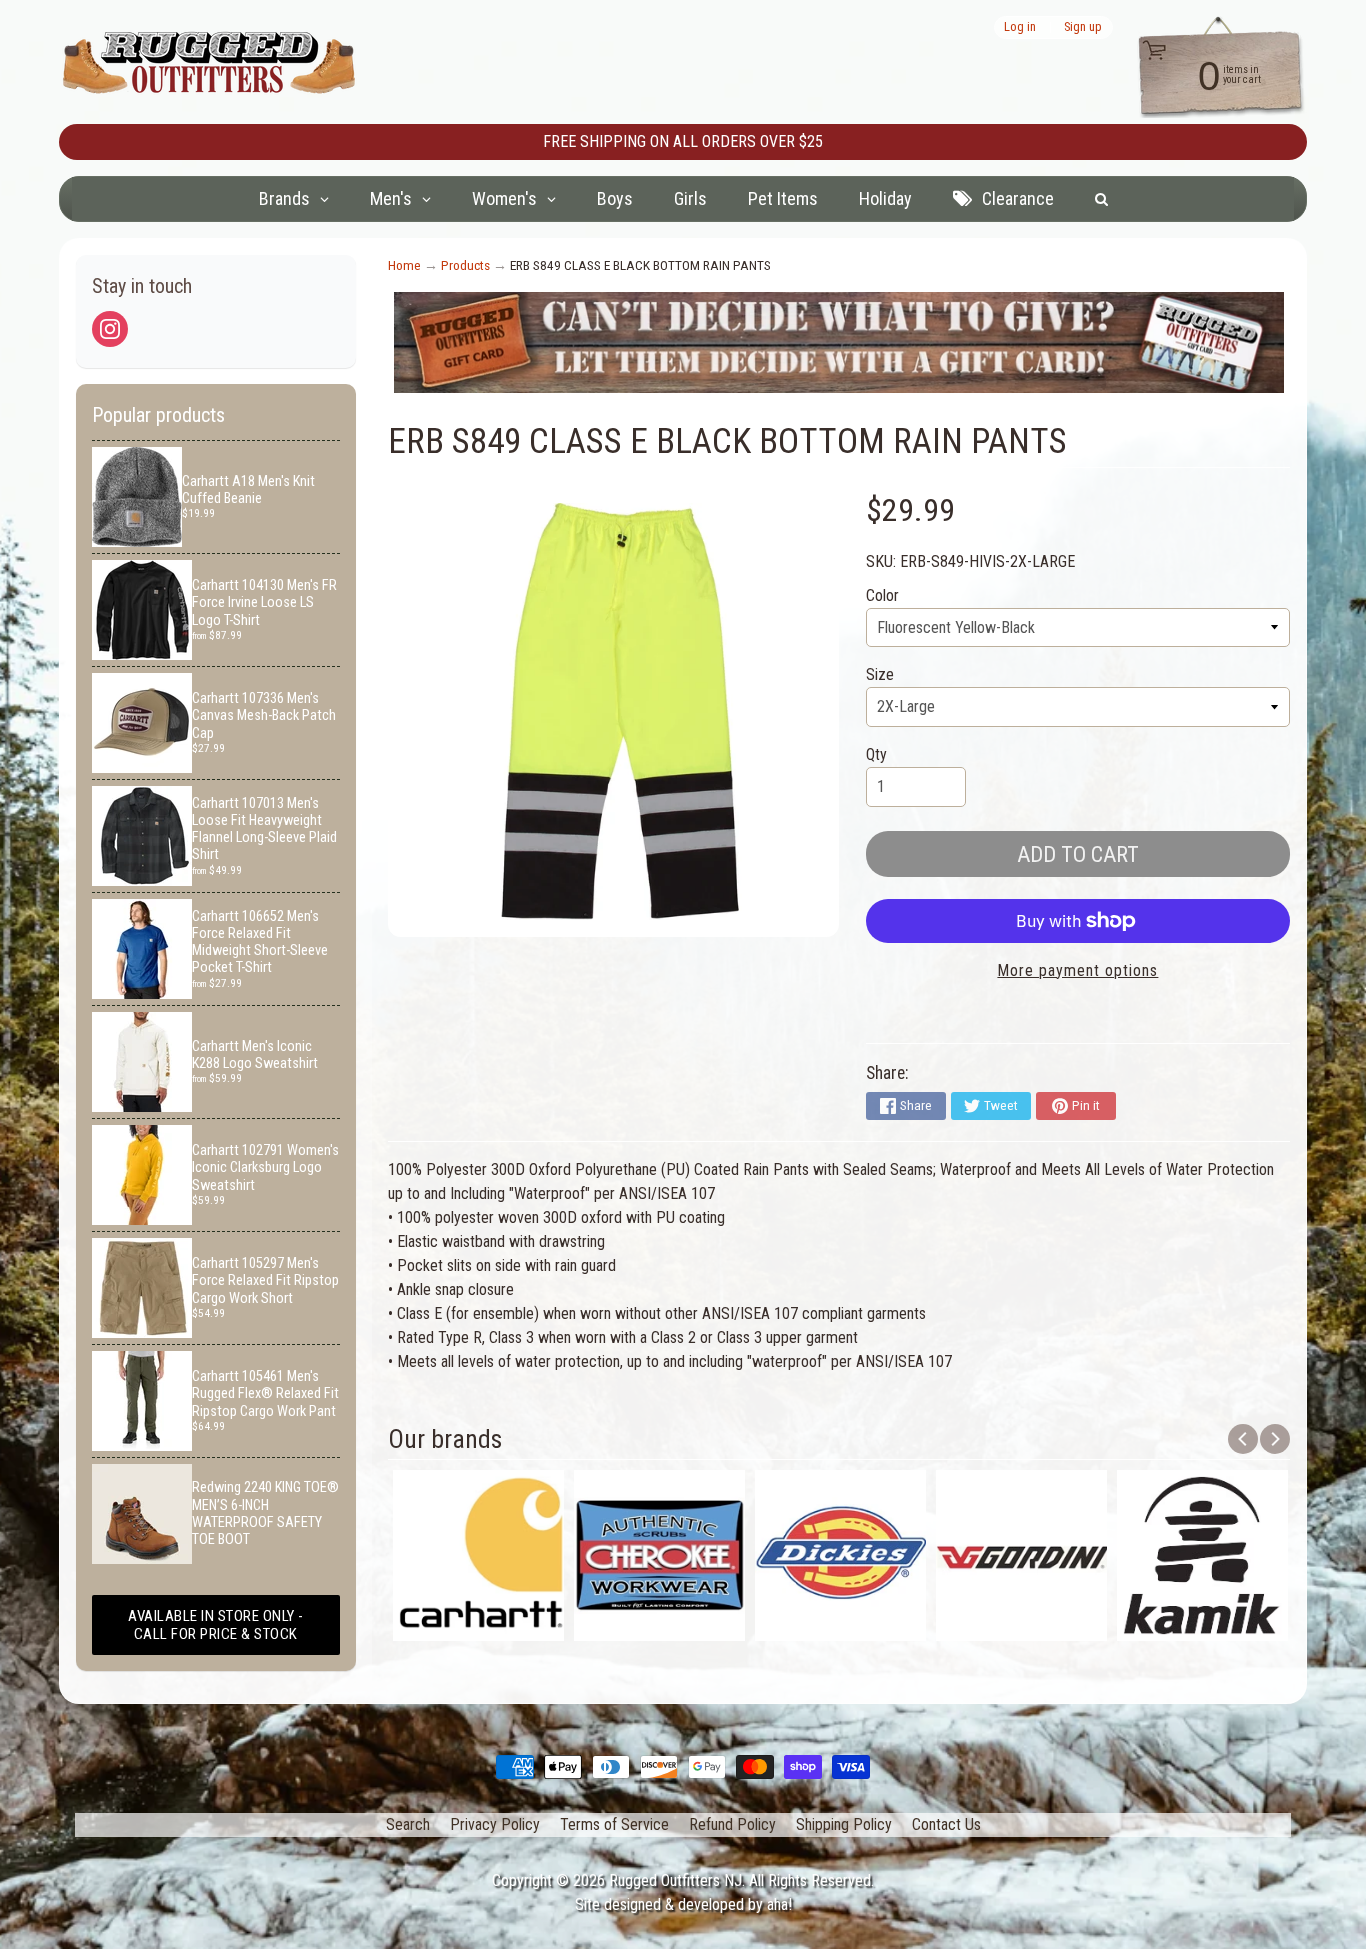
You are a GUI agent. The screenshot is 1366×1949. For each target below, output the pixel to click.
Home (404, 265)
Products (465, 265)
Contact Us (946, 1824)
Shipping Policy (844, 1824)
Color (882, 595)
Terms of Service (614, 1824)
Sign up (1083, 27)
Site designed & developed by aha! (683, 1904)
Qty (876, 754)
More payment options (1077, 970)
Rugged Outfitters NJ (675, 1880)
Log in (1020, 27)
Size (880, 674)
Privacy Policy (495, 1824)
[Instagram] (110, 329)
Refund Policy (732, 1824)
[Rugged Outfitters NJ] (209, 62)
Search (408, 1824)
